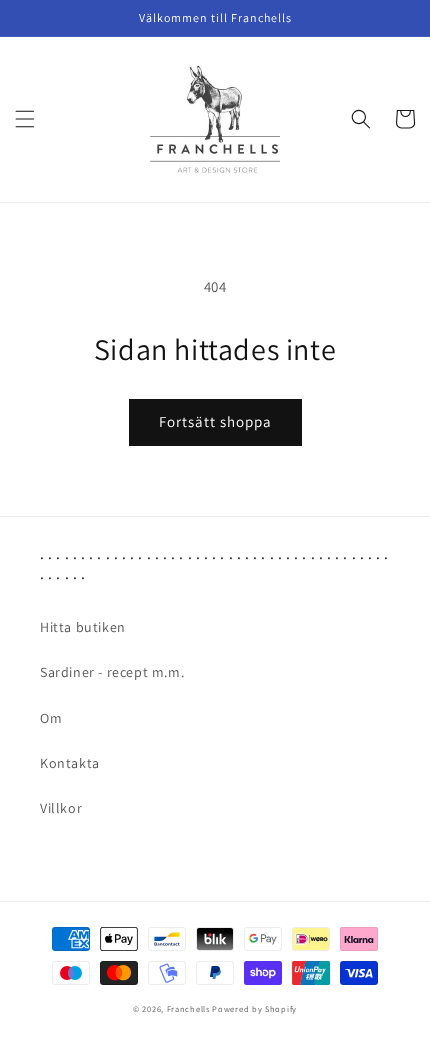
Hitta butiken (83, 627)
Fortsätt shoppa (215, 421)
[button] (25, 119)
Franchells (188, 1008)
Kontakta (70, 763)
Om (51, 718)
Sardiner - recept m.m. (112, 672)
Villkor (61, 808)
